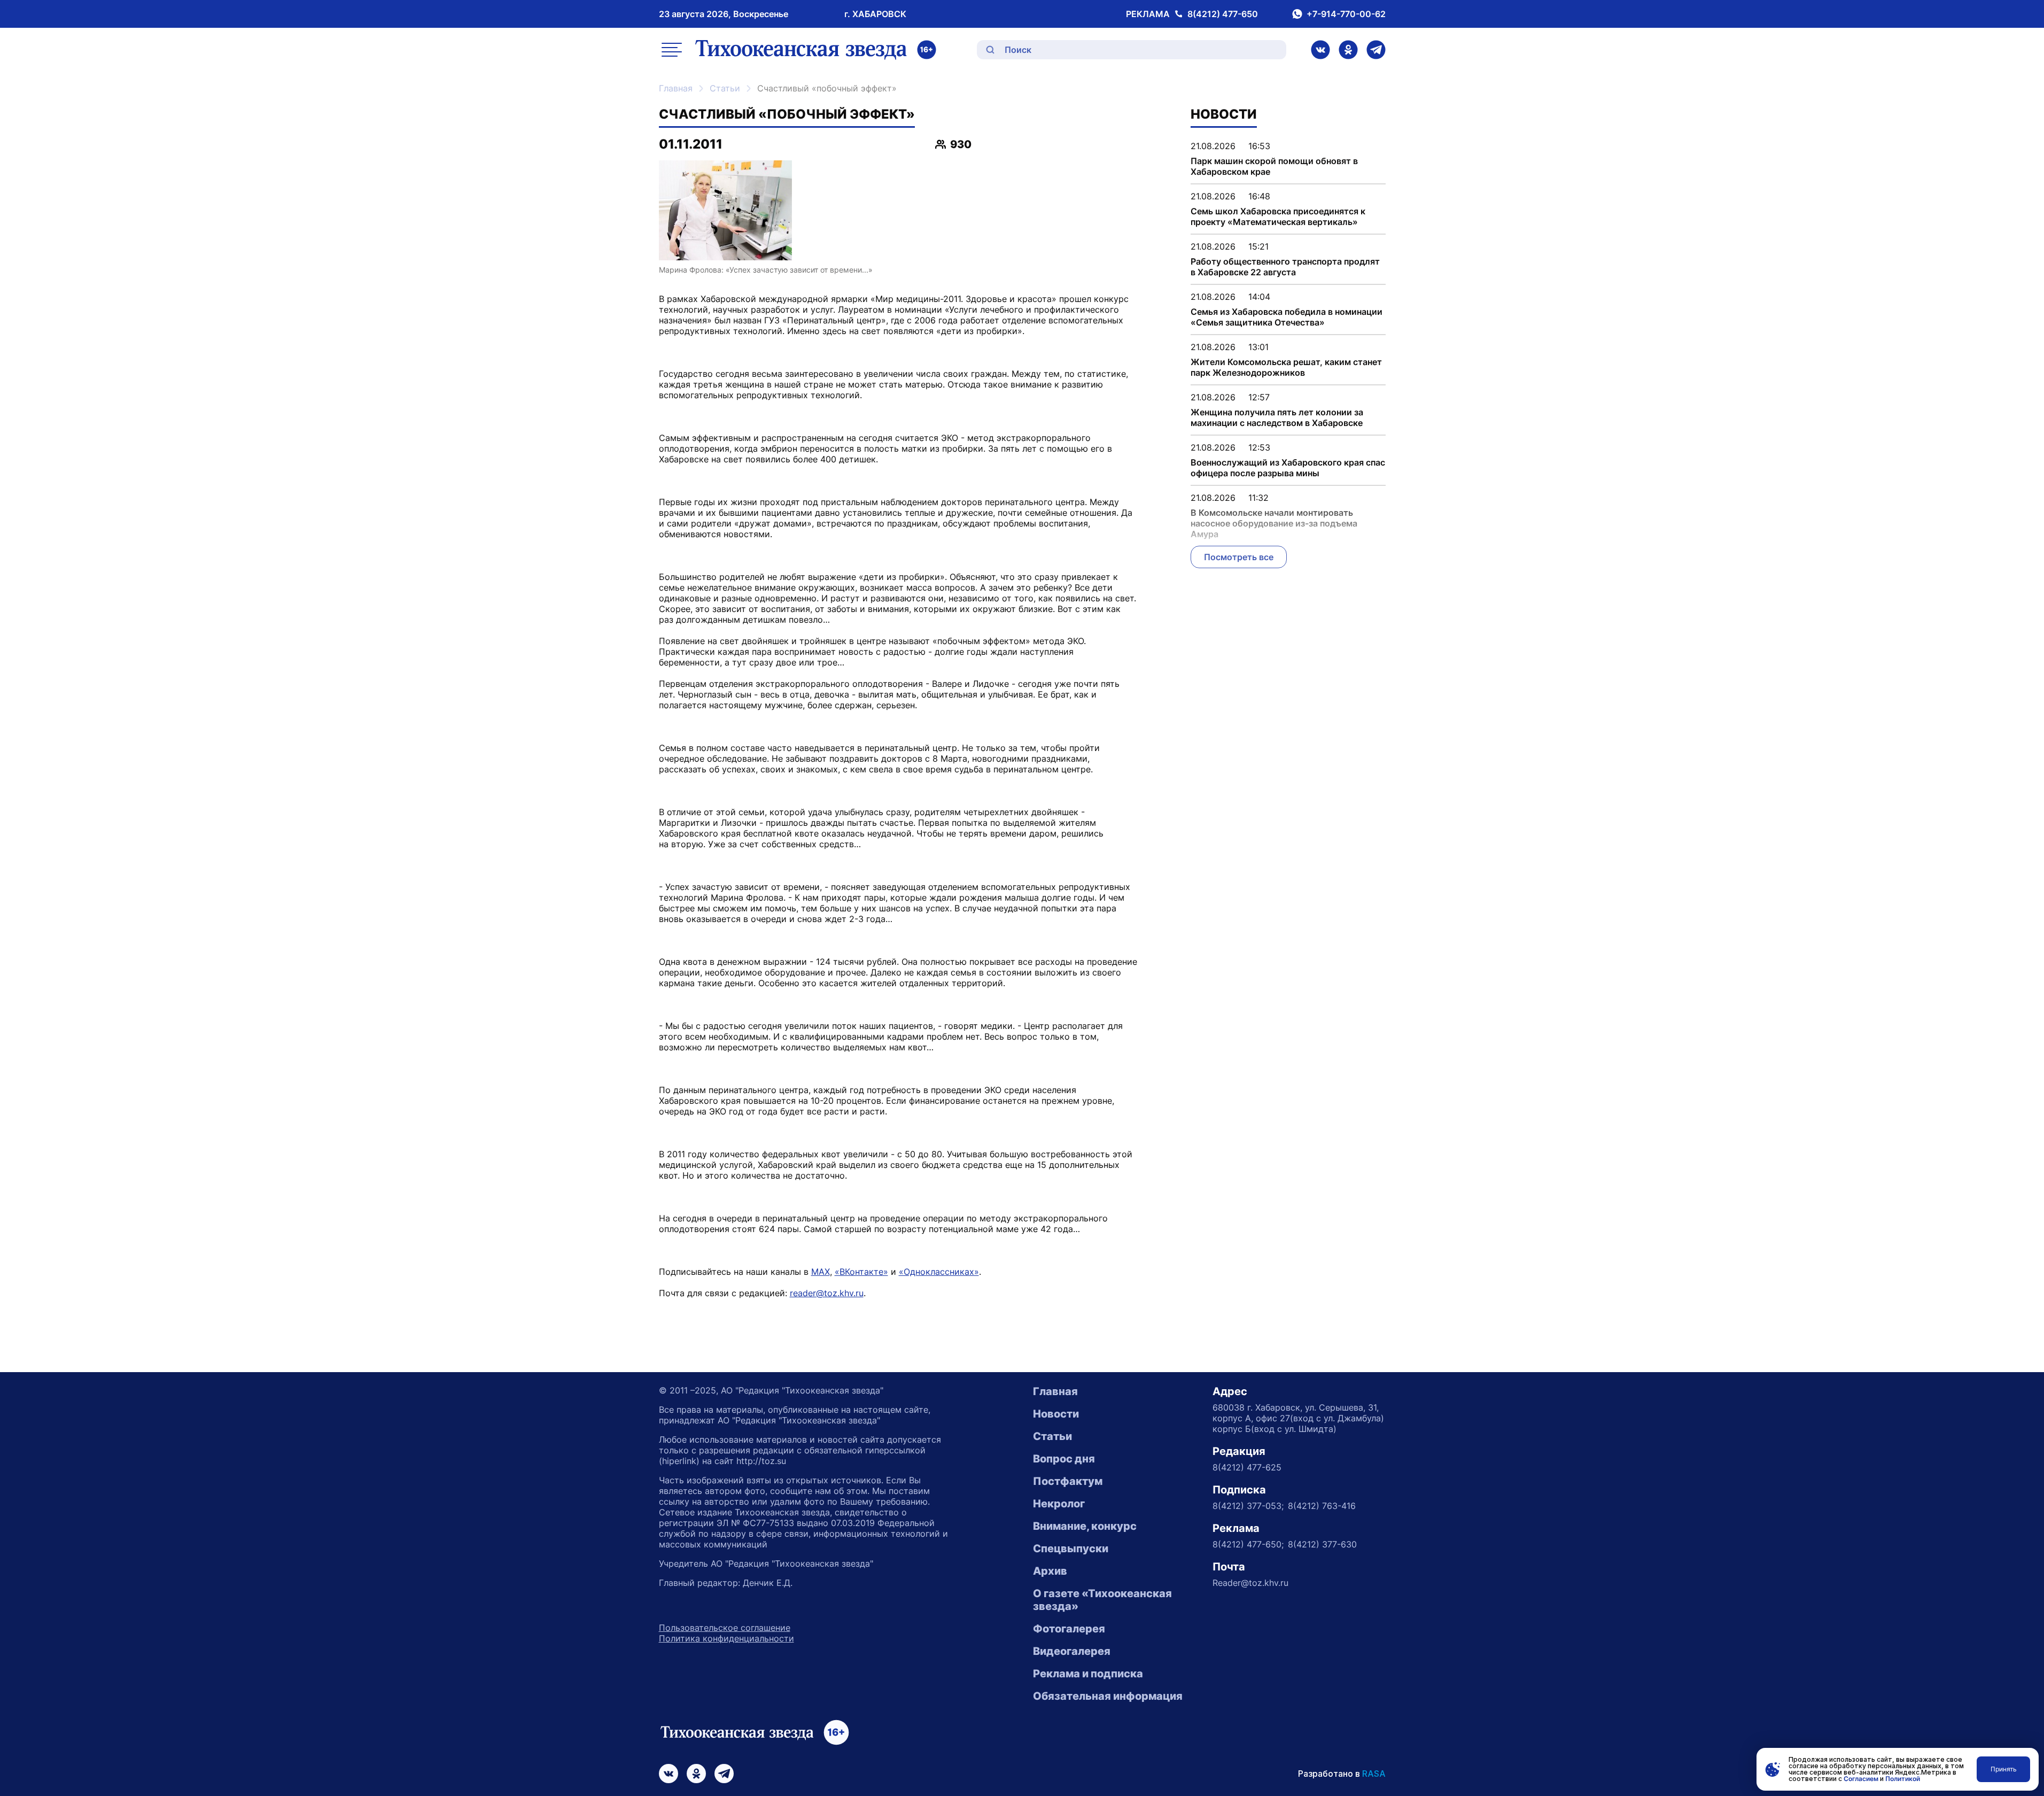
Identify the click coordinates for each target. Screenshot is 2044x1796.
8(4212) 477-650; (1248, 1544)
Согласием (1861, 1779)
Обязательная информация (1108, 1696)
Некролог (1059, 1504)
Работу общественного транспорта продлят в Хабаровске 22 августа (1285, 267)
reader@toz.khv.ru (827, 1293)
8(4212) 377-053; (1248, 1506)
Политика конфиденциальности (726, 1638)
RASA (1374, 1774)
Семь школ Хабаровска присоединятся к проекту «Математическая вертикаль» (1278, 216)
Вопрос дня (1064, 1459)
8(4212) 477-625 (1247, 1467)
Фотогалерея (1069, 1629)
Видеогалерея (1072, 1651)
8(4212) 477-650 (1223, 14)
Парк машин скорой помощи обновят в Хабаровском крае (1274, 166)
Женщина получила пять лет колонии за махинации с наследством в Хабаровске (1277, 417)
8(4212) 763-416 (1322, 1506)
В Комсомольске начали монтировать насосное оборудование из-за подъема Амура (1274, 523)
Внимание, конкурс (1085, 1526)
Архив (1050, 1571)
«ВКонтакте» (861, 1272)
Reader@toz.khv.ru (1250, 1583)
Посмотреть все (1239, 557)
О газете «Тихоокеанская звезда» (1102, 1600)
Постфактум (1068, 1481)
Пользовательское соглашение (725, 1628)
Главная (676, 88)
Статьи (725, 88)
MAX (821, 1272)
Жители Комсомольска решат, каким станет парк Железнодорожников (1286, 367)
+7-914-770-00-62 (1346, 14)
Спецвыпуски (1071, 1549)
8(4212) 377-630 (1322, 1544)
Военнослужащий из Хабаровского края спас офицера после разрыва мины (1288, 468)
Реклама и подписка (1088, 1674)
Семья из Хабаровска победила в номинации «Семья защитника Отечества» (1287, 317)
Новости (1056, 1414)
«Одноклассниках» (939, 1272)
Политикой (1903, 1779)
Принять (2004, 1769)
